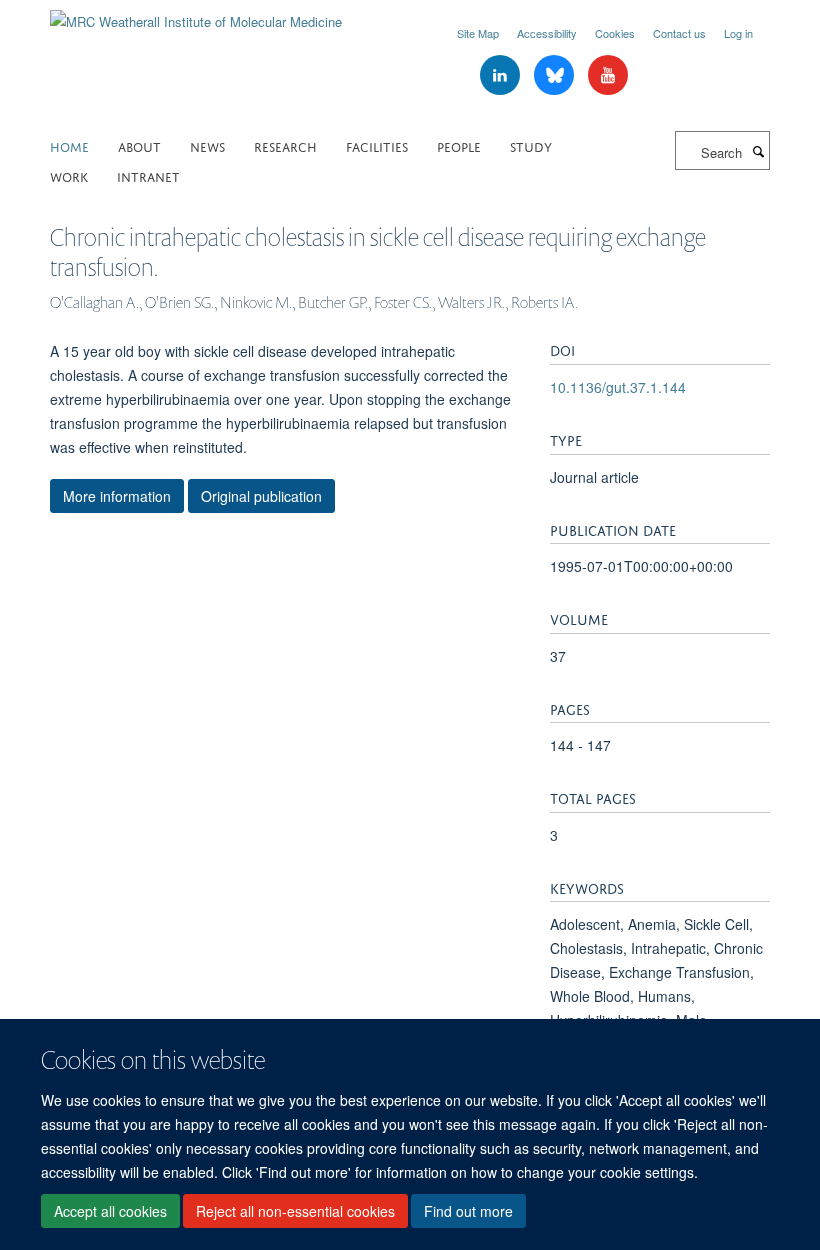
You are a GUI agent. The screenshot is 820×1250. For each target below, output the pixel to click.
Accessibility (547, 33)
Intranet (148, 175)
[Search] (758, 151)
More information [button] (117, 496)
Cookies (615, 33)
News (207, 145)
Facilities (377, 145)
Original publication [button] (261, 496)
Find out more (468, 1211)
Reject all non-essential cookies (295, 1211)
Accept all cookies (110, 1211)
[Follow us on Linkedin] (502, 75)
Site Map (478, 33)
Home (69, 145)
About (139, 145)
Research (285, 145)
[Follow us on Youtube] (608, 75)
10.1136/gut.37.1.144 (618, 387)
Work (69, 175)
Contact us (679, 33)
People (459, 145)
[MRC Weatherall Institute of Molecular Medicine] (196, 14)
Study (531, 145)
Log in (738, 33)
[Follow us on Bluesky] (556, 75)
